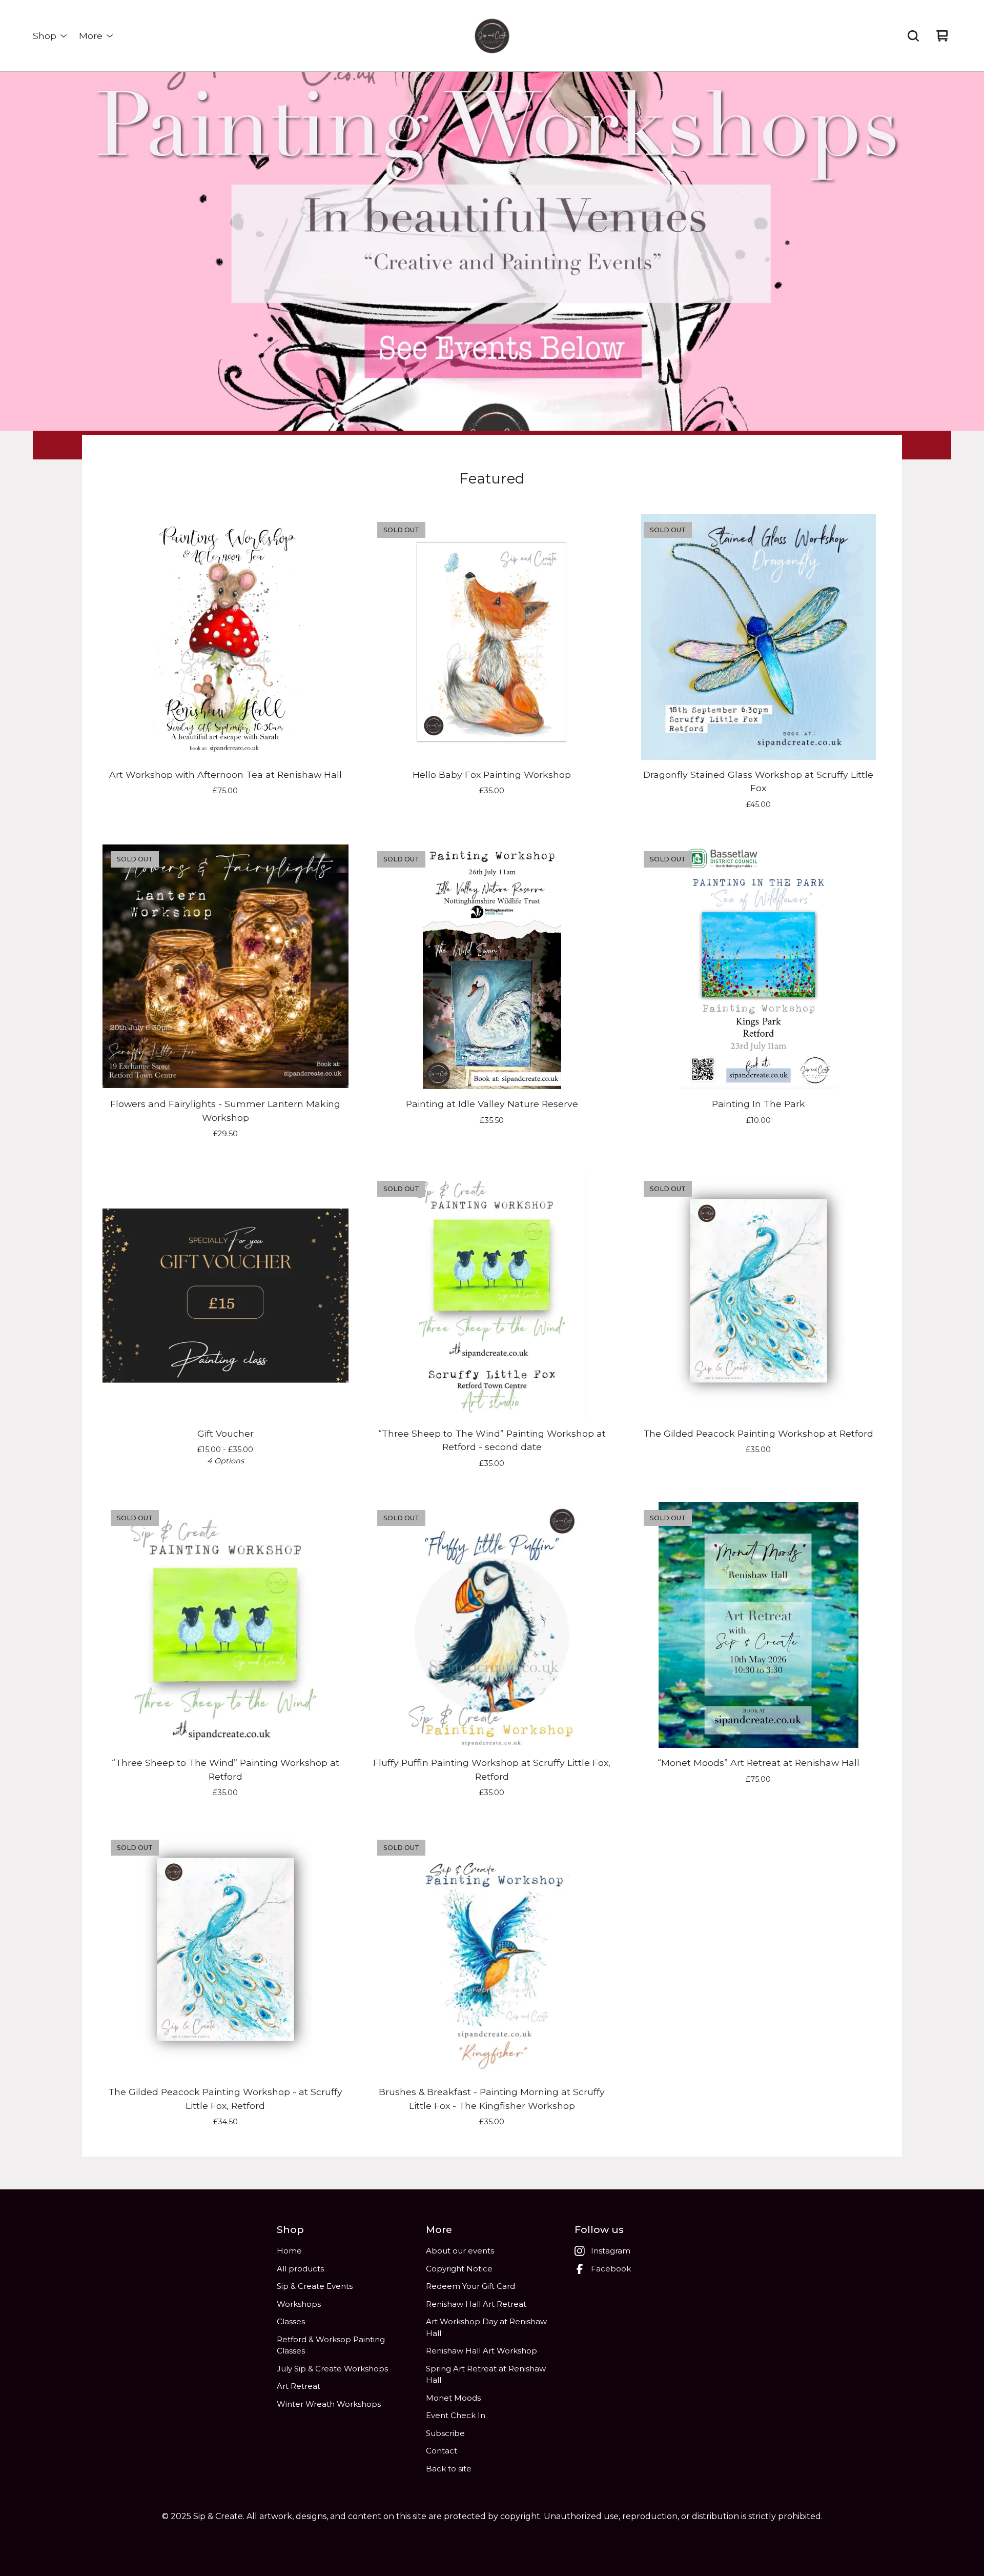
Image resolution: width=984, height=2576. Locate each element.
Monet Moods (453, 2398)
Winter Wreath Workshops (329, 2404)
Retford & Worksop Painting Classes (331, 2345)
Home (289, 2251)
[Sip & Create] (492, 36)
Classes (291, 2321)
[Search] (913, 36)
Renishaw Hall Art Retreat (476, 2304)
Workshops (299, 2304)
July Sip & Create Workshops (332, 2369)
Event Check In (456, 2415)
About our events (460, 2251)
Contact (442, 2451)
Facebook (611, 2269)
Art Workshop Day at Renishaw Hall (486, 2327)
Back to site (449, 2469)
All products (300, 2269)
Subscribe (445, 2433)
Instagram (611, 2251)
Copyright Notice (459, 2269)
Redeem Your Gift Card (470, 2286)
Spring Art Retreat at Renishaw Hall (486, 2374)
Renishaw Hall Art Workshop (481, 2351)
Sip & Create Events (315, 2286)
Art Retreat (299, 2386)
